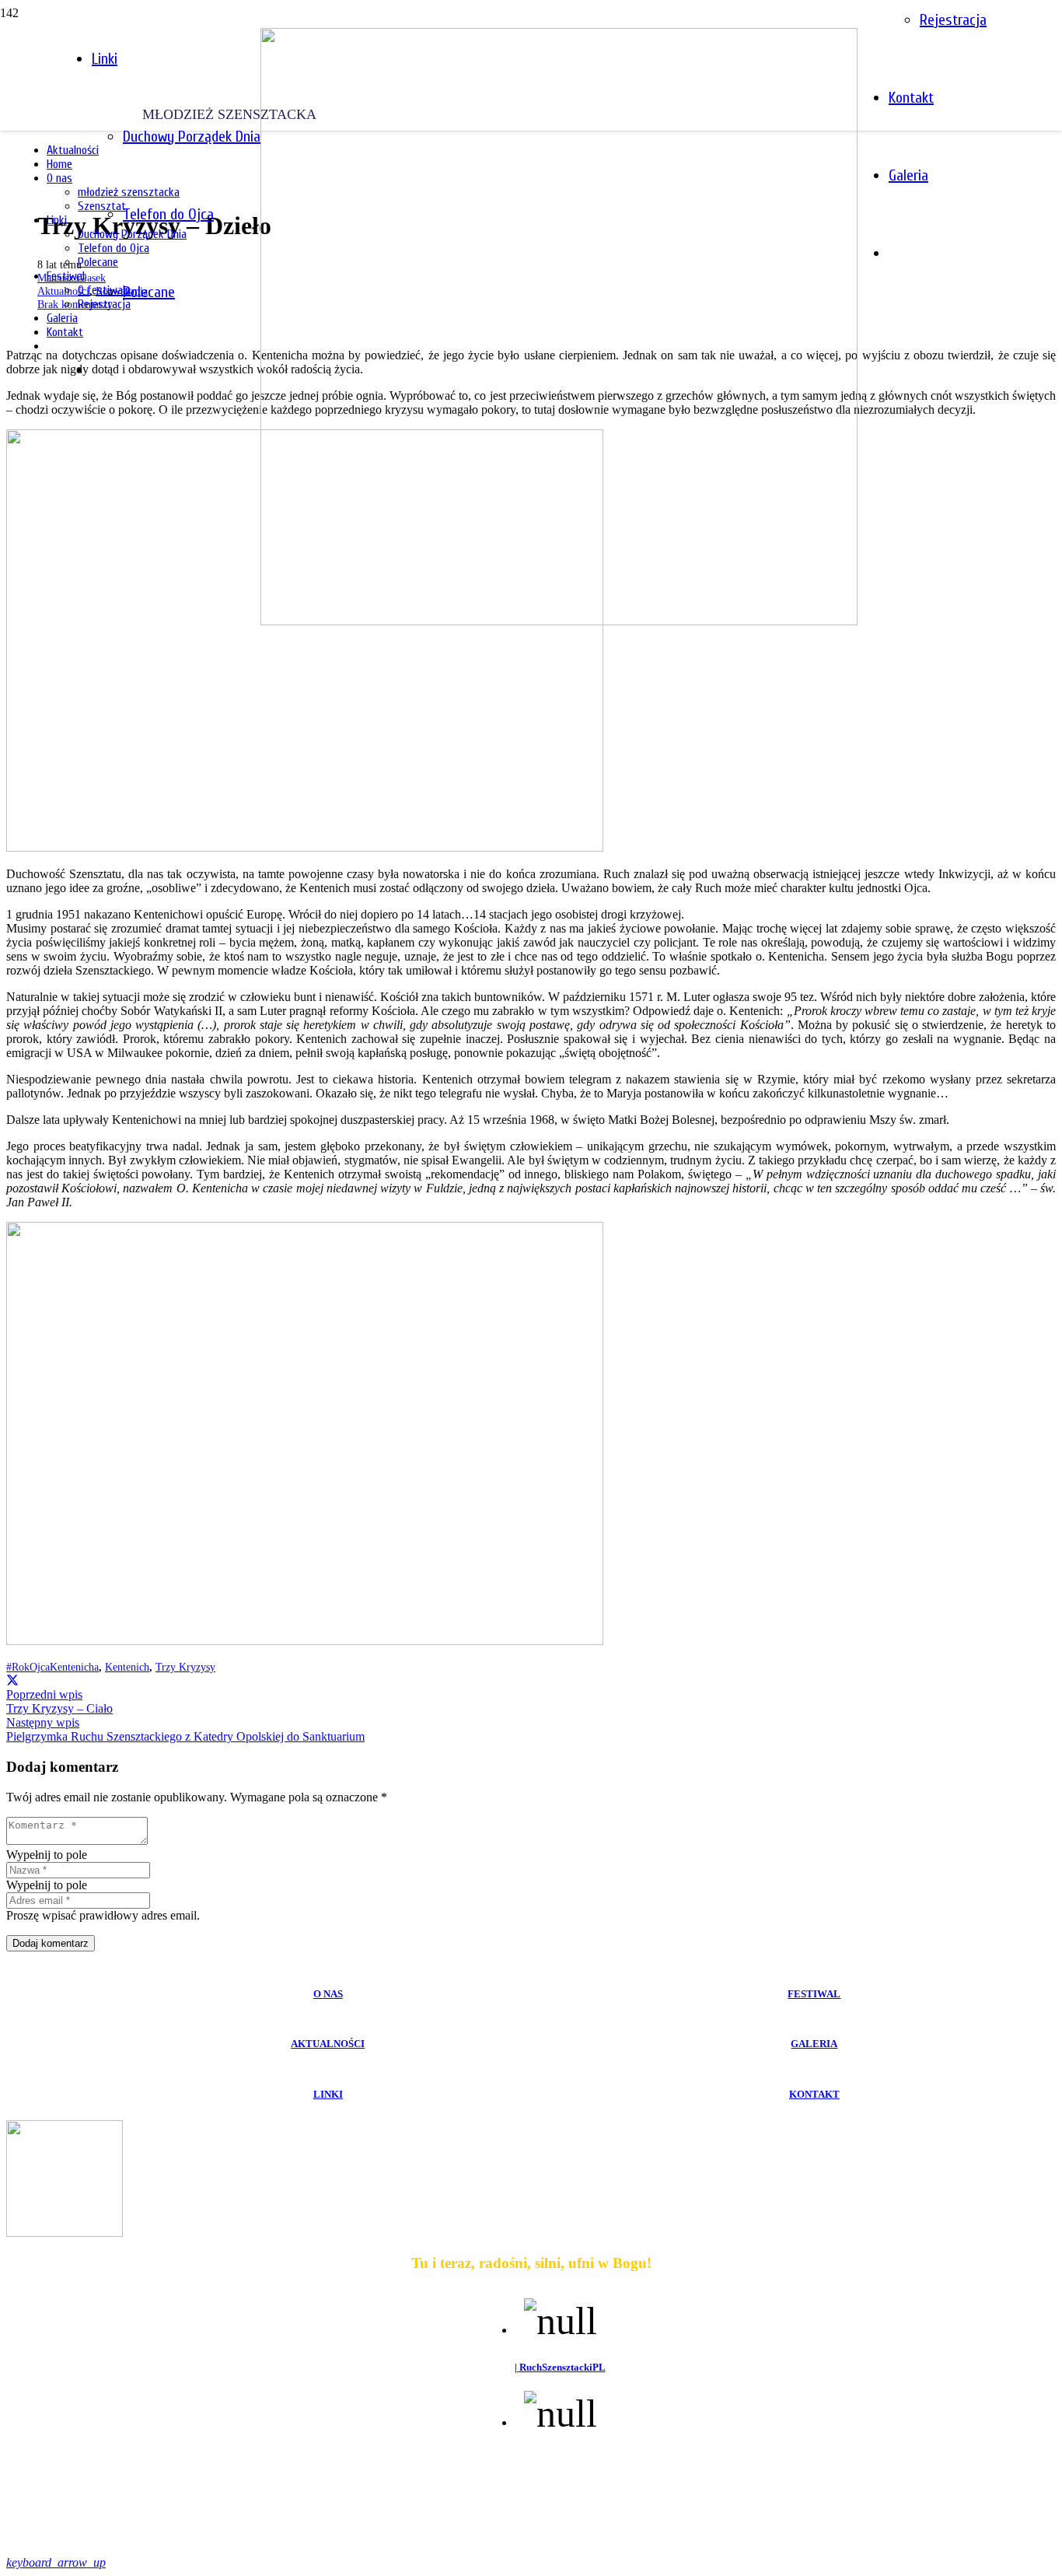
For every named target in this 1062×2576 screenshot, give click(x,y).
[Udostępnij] (12, 1680)
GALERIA (814, 2044)
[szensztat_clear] (559, 621)
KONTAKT (814, 2094)
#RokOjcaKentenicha (52, 1667)
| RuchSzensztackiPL (560, 2367)
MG (653, 2532)
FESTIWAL (814, 1994)
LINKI (328, 2094)
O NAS (328, 1994)
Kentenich (127, 1667)
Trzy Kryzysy (185, 1667)
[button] (56, 2562)
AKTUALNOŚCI (328, 2044)
